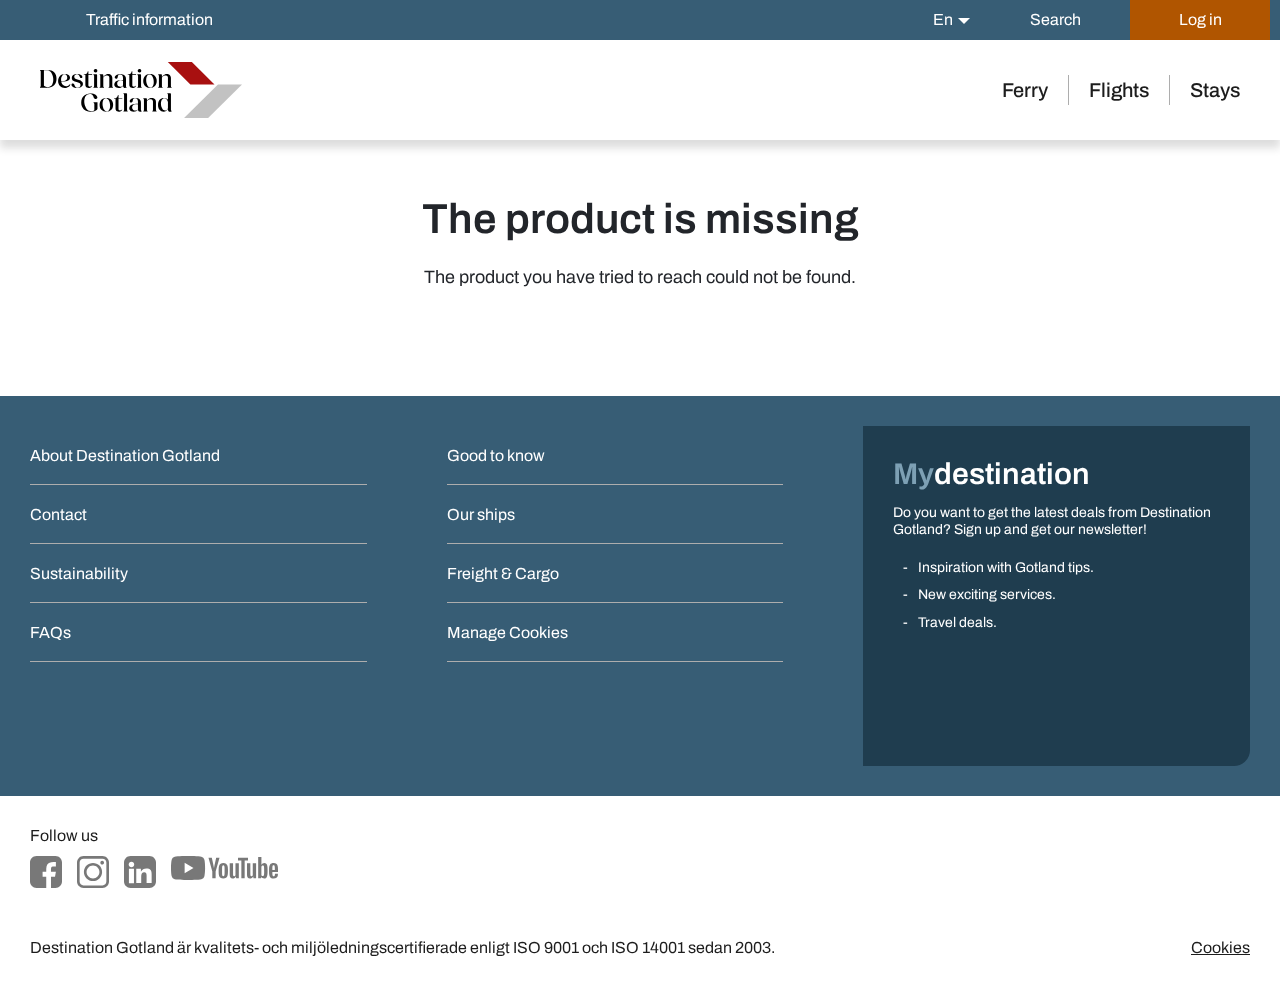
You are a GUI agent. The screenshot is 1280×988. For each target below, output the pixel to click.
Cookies (1220, 947)
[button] (951, 20)
